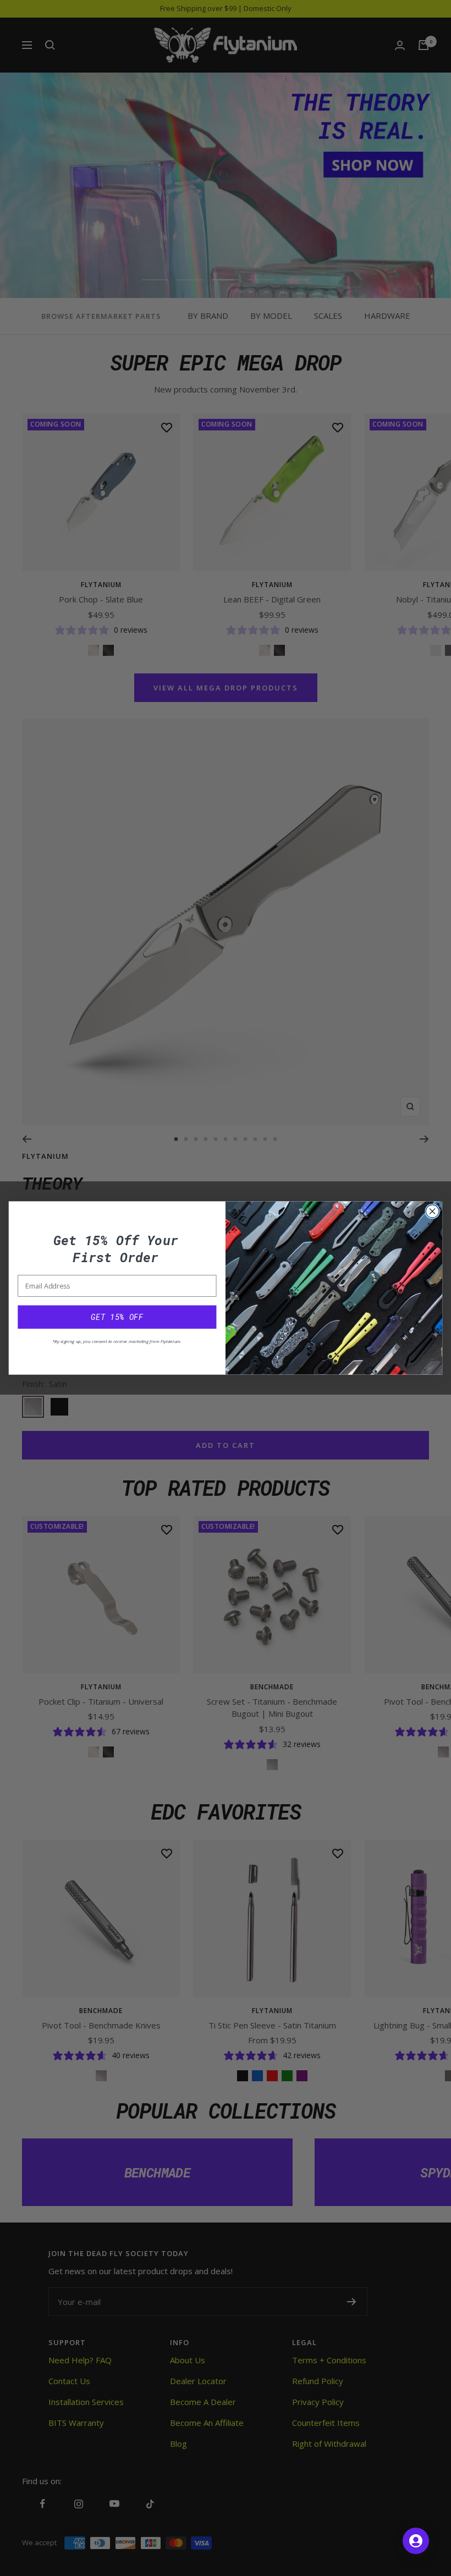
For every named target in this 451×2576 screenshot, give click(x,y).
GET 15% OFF (117, 1317)
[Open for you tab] (416, 2541)
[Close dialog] (432, 1212)
